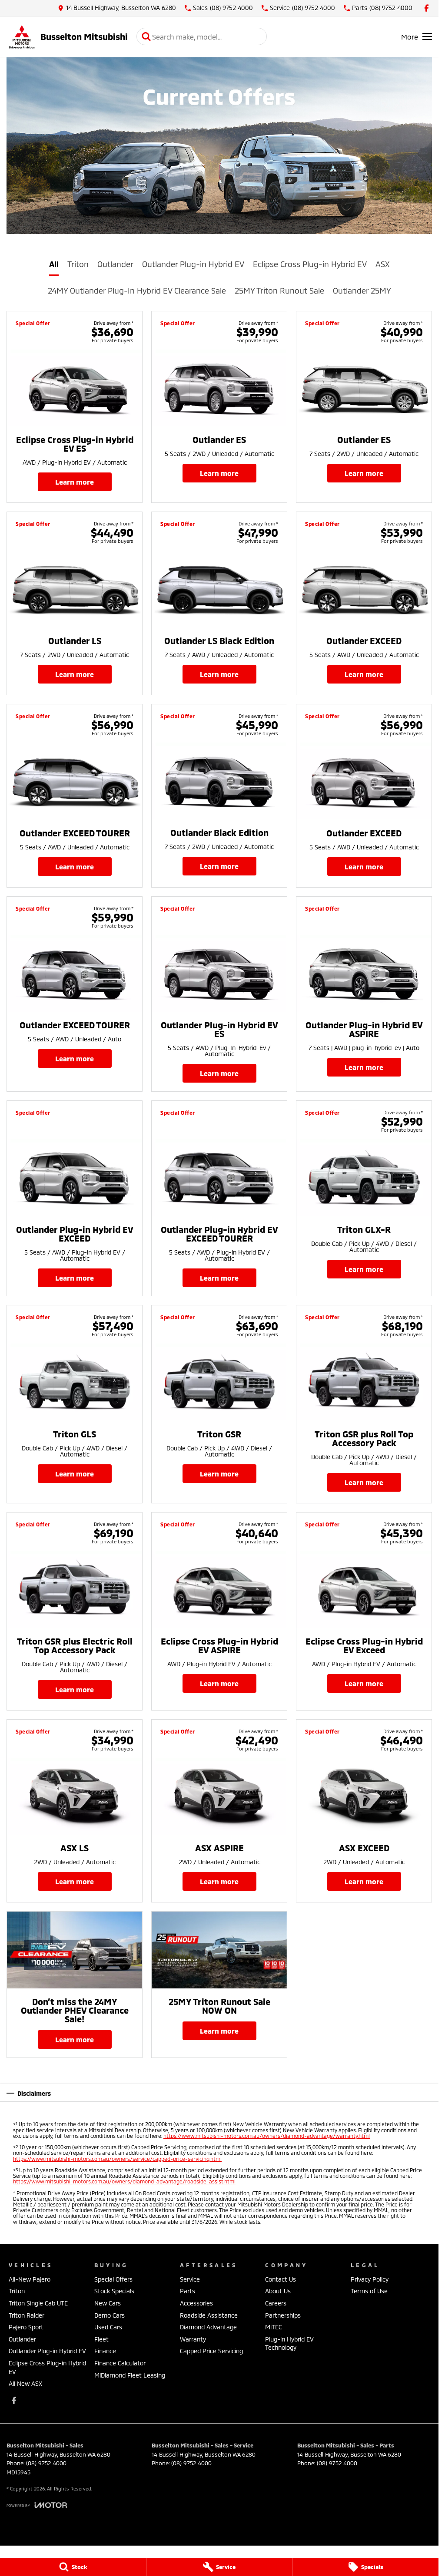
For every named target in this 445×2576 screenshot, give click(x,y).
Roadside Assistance (209, 2315)
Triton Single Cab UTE (38, 2303)
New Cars (108, 2303)
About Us (278, 2291)
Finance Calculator (120, 2363)
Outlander (115, 264)
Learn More (75, 482)
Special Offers (113, 2279)
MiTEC (274, 2327)
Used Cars (108, 2327)
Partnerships (283, 2315)
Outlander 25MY (362, 291)
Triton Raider (27, 2315)
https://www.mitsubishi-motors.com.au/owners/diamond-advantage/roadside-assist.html (124, 2181)
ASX (383, 264)
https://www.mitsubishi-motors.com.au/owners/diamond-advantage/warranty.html (267, 2136)
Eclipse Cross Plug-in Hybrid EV (310, 264)
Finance (105, 2351)
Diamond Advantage (208, 2327)
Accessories (196, 2303)
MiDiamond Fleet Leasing (130, 2375)
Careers (276, 2303)
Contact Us (281, 2279)
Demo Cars (110, 2315)
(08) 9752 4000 (46, 2463)
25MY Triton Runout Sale (279, 291)
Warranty (193, 2339)
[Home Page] (22, 37)
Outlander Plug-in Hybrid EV (193, 264)
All (54, 264)
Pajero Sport (26, 2327)
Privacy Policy (370, 2279)
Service (190, 2279)
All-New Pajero (30, 2279)
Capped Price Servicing (211, 2351)
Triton (78, 264)
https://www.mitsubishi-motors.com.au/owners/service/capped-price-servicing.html (117, 2159)
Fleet (101, 2339)
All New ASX (25, 2383)
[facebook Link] (427, 8)
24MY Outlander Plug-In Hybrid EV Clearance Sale (137, 291)
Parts (188, 2291)
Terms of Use (369, 2291)
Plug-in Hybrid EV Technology (289, 2343)
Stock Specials (114, 2291)
